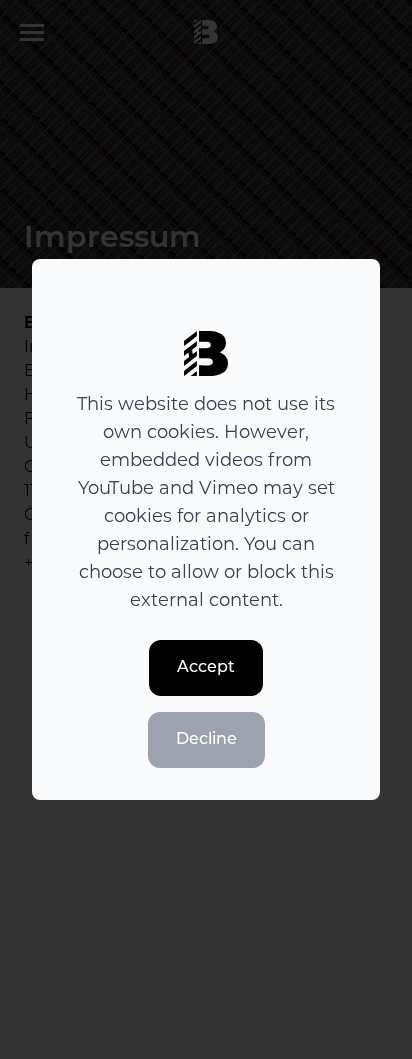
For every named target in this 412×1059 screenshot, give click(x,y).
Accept (206, 668)
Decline (206, 740)
